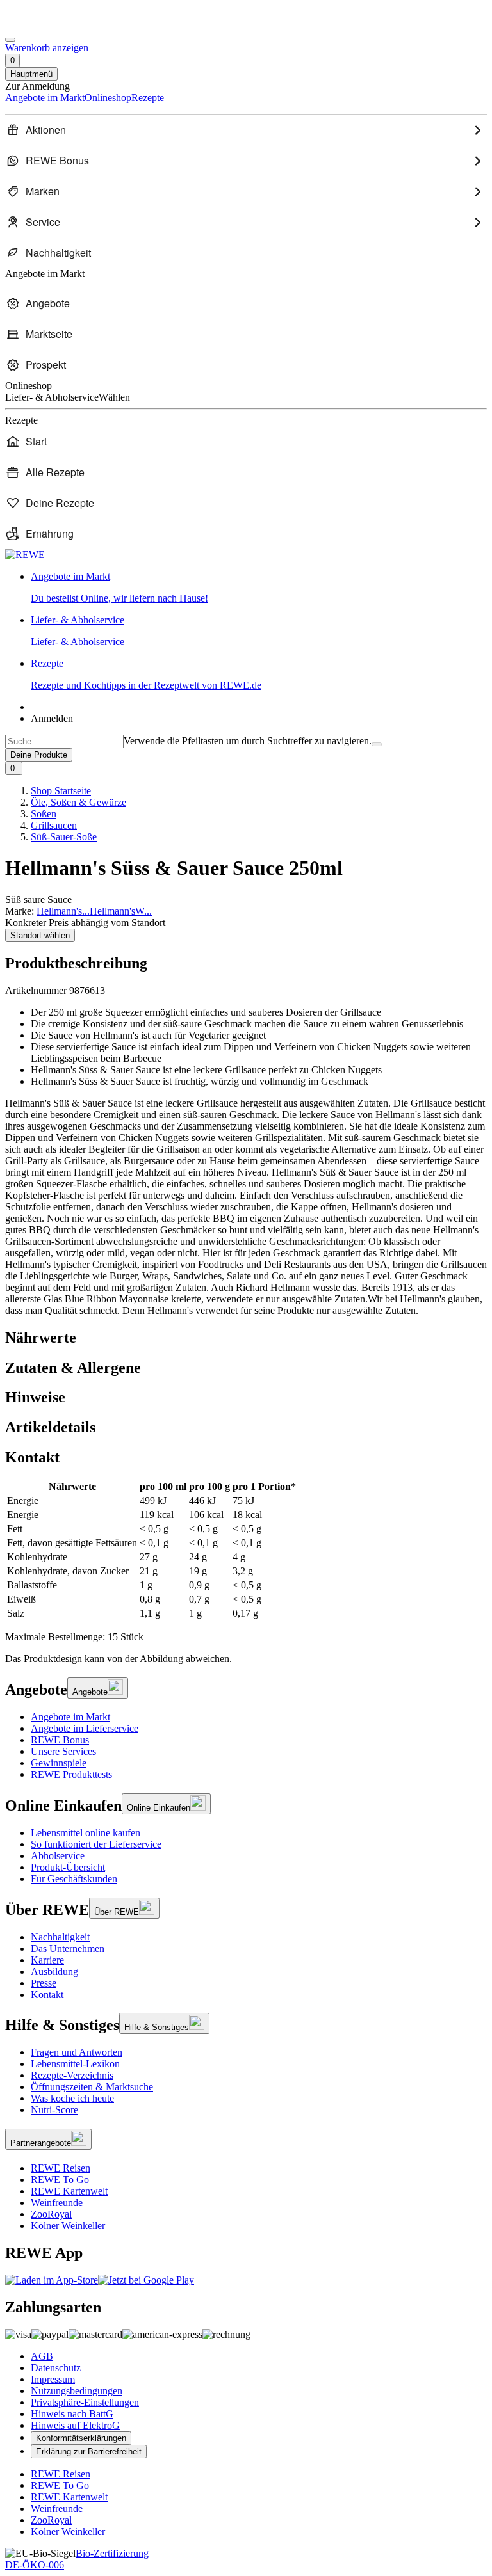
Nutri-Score (54, 2110)
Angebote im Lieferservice (85, 1728)
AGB (42, 2356)
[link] (259, 588)
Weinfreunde (57, 2203)
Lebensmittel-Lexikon (75, 2064)
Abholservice (58, 1856)
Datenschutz (56, 2368)
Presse (44, 1983)
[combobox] (64, 741)
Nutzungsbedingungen (77, 2391)
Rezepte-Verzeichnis (72, 2075)
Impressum (53, 2379)
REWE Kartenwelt (69, 2191)
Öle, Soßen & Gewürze (78, 802)
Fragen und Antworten (77, 2052)
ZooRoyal (51, 2214)
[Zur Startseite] (49, 25)
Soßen (44, 814)
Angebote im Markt (70, 1717)
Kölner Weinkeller (68, 2226)
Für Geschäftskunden (74, 1879)
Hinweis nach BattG (72, 2414)
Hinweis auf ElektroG (75, 2425)
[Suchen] (377, 744)
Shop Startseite (61, 791)
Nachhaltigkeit (60, 1937)
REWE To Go (60, 2180)
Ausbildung (54, 1972)
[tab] (246, 1338)
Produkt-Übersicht (68, 1867)
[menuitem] (246, 130)
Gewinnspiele (59, 1763)
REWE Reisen (61, 2168)
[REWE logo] (25, 555)
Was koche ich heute (72, 2098)
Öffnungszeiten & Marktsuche (92, 2087)
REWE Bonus (60, 1740)
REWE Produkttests (71, 1774)
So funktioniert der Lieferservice (96, 1844)
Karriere (47, 1960)
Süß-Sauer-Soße (64, 837)
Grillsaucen (54, 825)
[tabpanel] (246, 1550)
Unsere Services (63, 1751)
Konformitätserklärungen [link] (81, 2438)
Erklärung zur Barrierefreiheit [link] (89, 2452)
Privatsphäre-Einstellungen (85, 2402)
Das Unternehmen (68, 1948)
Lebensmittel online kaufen (86, 1833)
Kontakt (47, 1995)
